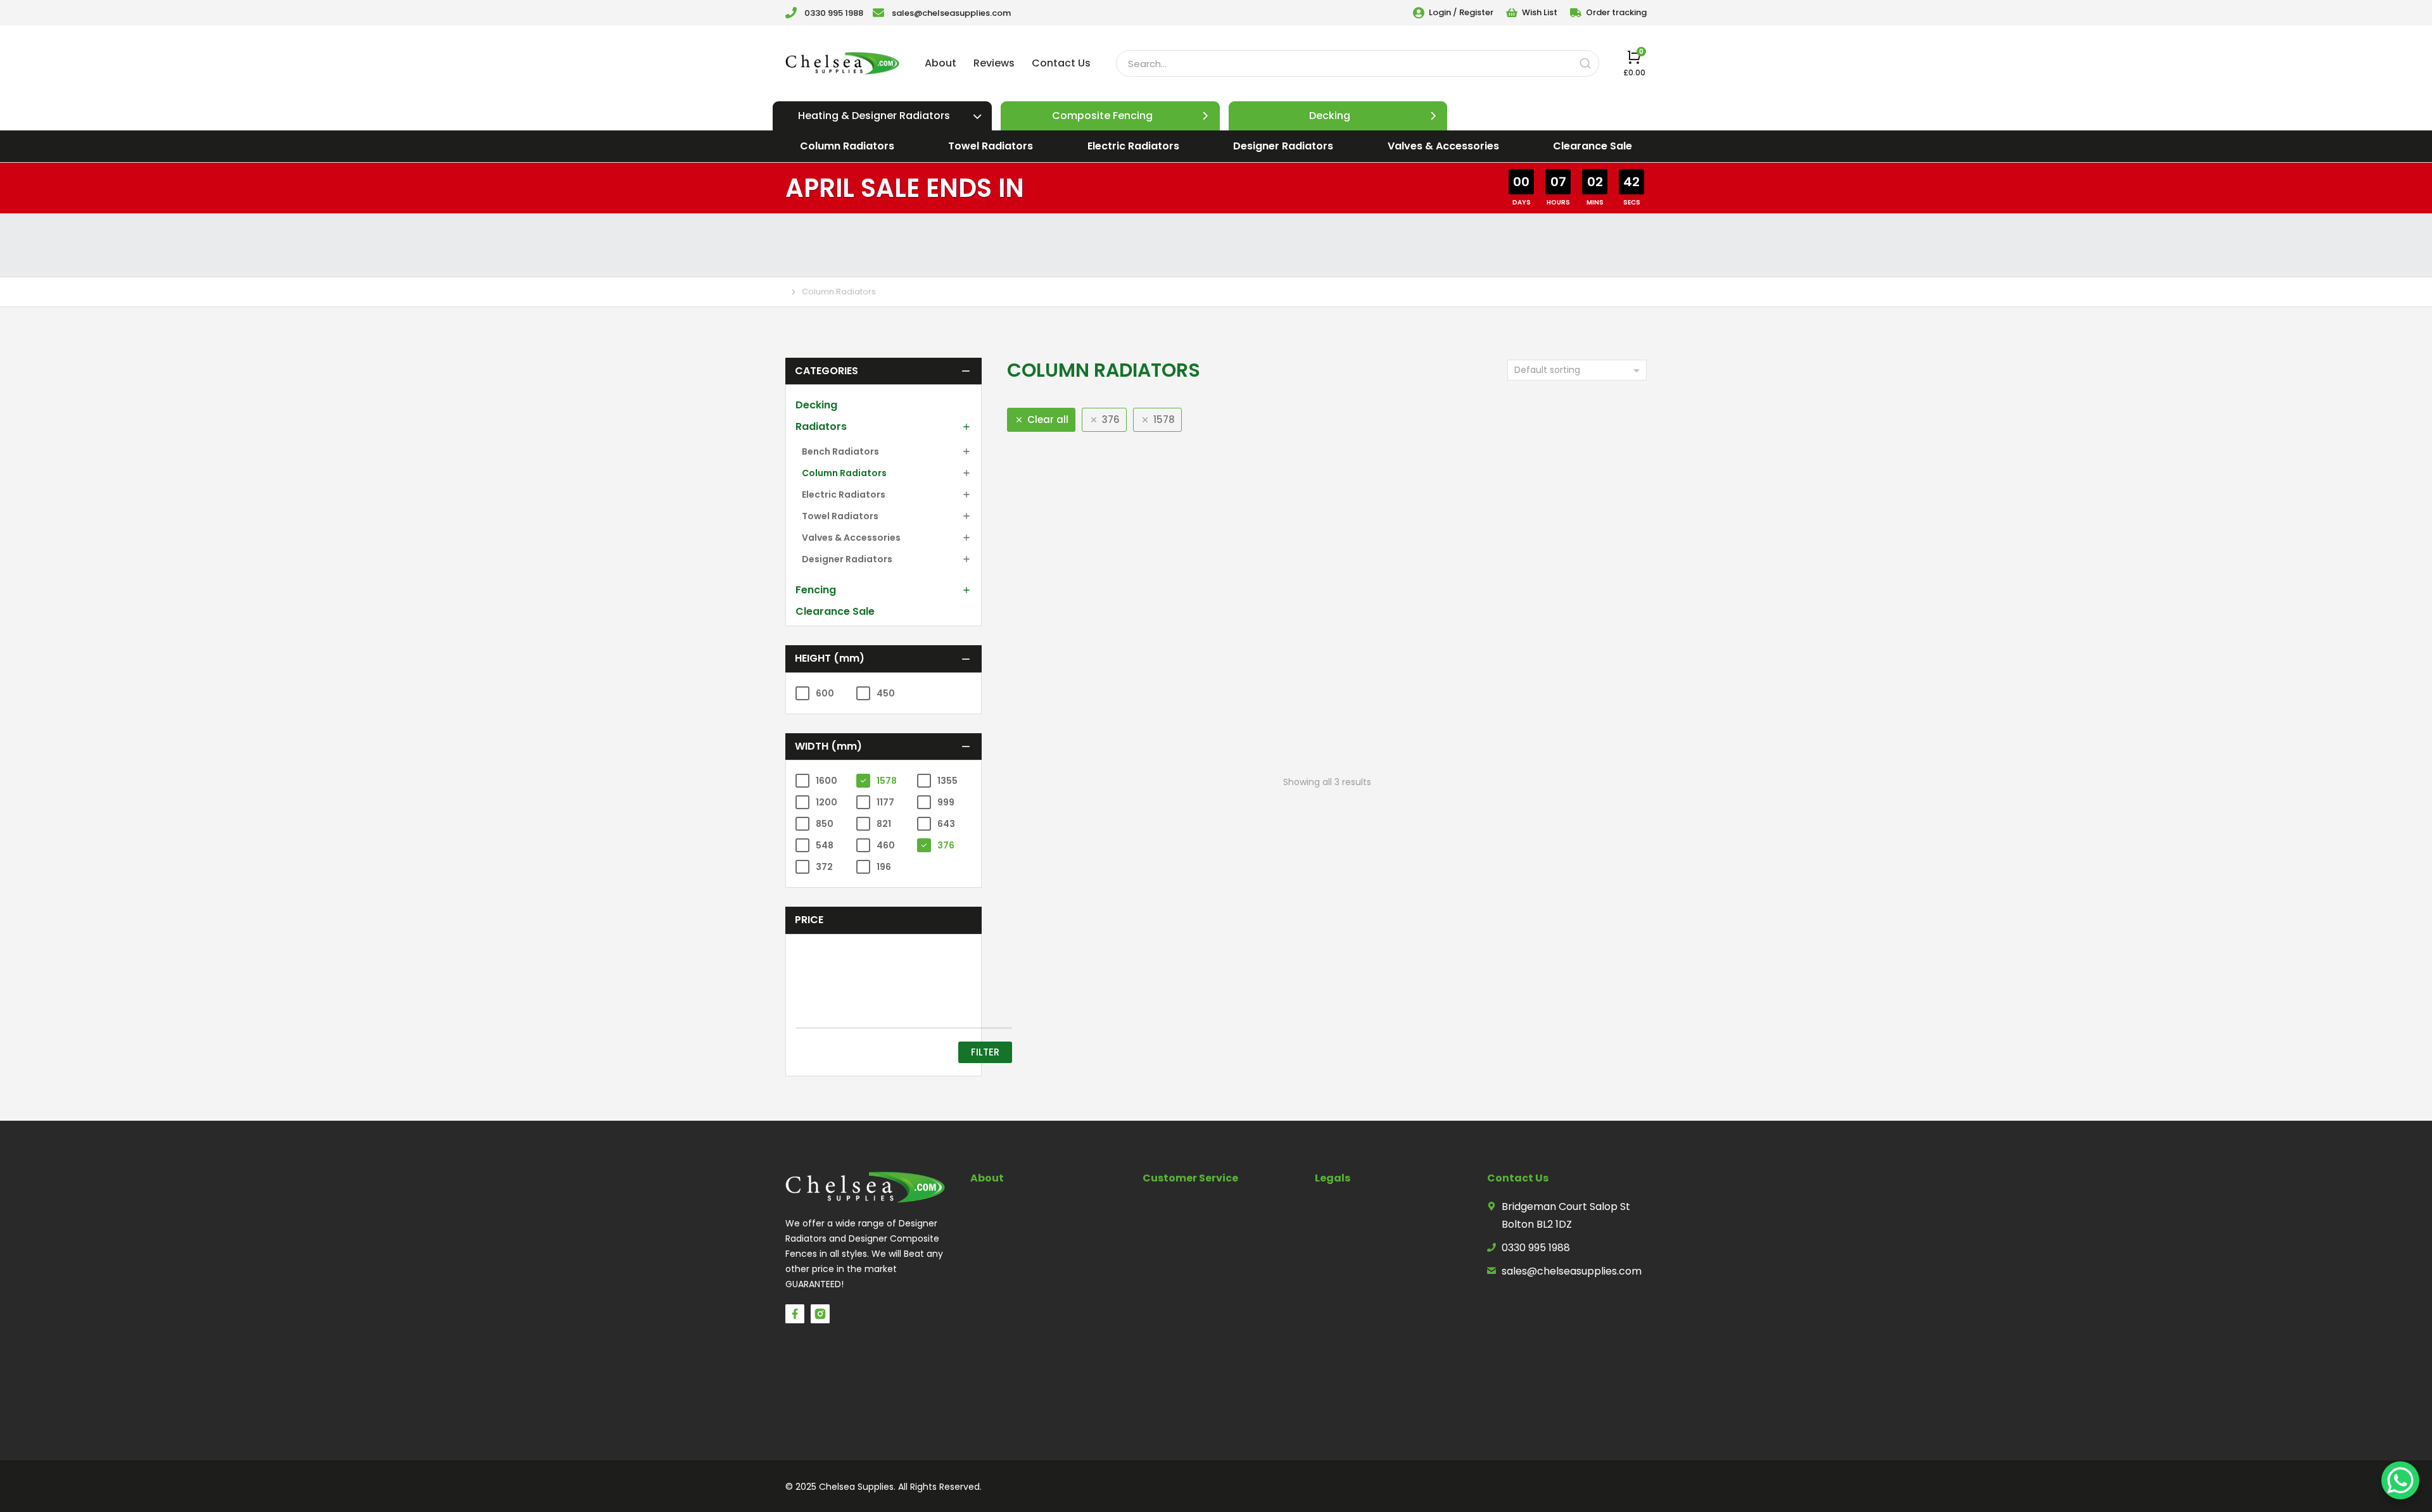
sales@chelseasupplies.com (951, 13)
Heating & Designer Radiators (874, 116)
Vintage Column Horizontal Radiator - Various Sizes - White (1327, 673)
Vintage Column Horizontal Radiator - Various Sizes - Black (1544, 673)
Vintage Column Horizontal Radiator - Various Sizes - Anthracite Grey (1109, 681)
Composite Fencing (1102, 116)
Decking (1330, 116)
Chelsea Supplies (856, 1437)
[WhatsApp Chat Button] (2400, 1480)
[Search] (1585, 63)
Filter (945, 1002)
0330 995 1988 (834, 13)
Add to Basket (1103, 739)
